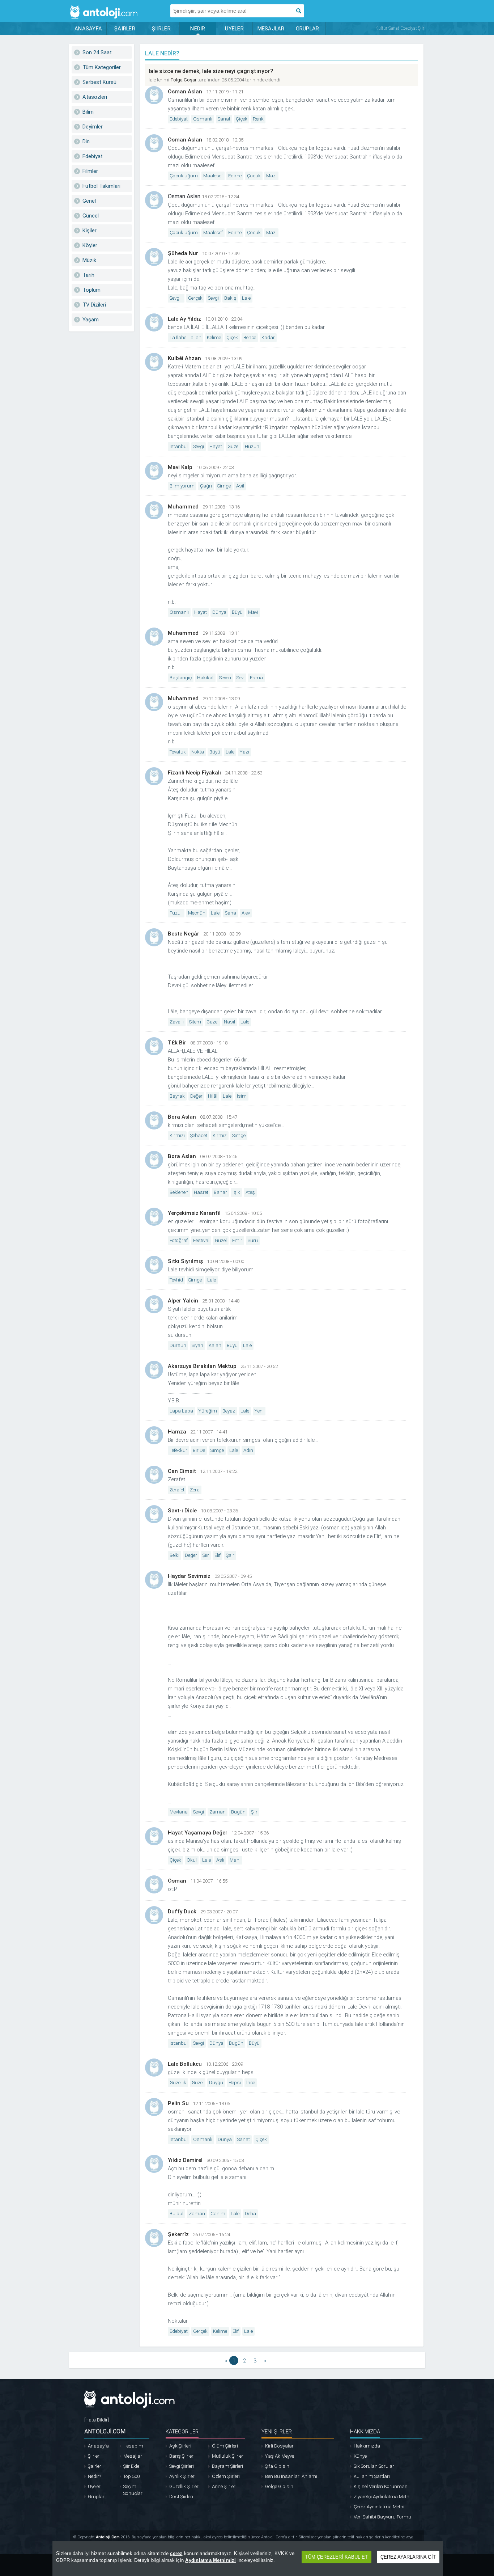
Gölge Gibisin (279, 2486)
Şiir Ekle (131, 2466)
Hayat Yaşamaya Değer (198, 1833)
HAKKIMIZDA (365, 2432)
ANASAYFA (88, 29)
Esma (256, 678)
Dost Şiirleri (181, 2497)
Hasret (201, 1192)
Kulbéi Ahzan (184, 358)
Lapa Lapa (181, 1411)
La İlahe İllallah (186, 337)
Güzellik (178, 2083)
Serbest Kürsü (99, 82)
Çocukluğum (184, 176)
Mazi (271, 176)
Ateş (250, 1192)
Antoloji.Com (108, 2537)
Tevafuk (178, 752)
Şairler (95, 2466)
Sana (231, 913)
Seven (225, 678)
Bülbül (176, 2214)
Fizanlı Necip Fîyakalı (194, 773)
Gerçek (195, 298)
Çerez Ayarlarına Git (408, 2557)
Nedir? (94, 2476)
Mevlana (179, 1812)
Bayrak (177, 1096)
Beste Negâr (184, 934)
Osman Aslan (185, 92)
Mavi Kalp (180, 467)
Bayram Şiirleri (227, 2466)
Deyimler (93, 127)
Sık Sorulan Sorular (374, 2466)
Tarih (88, 275)
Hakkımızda (367, 2446)
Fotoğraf (179, 1240)
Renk (258, 119)
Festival (201, 1240)
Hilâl (213, 1096)
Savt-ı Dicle (182, 1511)
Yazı (244, 752)
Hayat (216, 446)
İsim (242, 1096)
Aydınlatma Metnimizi (210, 2560)
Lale (246, 298)
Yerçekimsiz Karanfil (194, 1213)
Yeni (259, 1411)
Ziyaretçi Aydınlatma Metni (382, 2497)
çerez (176, 2553)
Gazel (212, 1022)
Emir (237, 1240)
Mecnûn (197, 913)
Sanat (224, 119)
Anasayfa (98, 2446)
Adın (248, 1450)
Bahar (220, 1192)
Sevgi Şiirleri (182, 2466)
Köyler (90, 245)
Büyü (237, 612)
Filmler (90, 171)
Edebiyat (93, 156)
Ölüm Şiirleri (225, 2446)
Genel (89, 201)
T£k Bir (177, 1043)
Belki (174, 1555)
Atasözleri (95, 97)
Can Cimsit (182, 1471)
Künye (360, 2456)
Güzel (233, 446)
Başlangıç (181, 678)
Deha (250, 2214)
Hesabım (133, 2446)
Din (86, 142)
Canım (218, 2214)
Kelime (214, 337)
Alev (246, 913)
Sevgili (176, 298)
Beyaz (229, 1411)
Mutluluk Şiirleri (228, 2456)
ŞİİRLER (161, 29)
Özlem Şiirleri (226, 2476)
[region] (248, 2559)
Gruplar (96, 2497)
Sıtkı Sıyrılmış (185, 1261)
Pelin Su (178, 2103)
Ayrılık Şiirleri (182, 2476)
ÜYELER (234, 29)
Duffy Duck (182, 1912)
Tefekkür (178, 1450)
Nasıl (229, 1022)
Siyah (197, 1345)
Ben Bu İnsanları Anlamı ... (293, 2476)
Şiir (206, 1555)
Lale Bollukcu (185, 2064)
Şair (230, 1555)
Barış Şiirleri (182, 2456)
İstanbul (179, 446)
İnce (251, 2083)
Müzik (89, 260)
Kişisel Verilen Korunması (381, 2486)
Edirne (235, 176)
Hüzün (252, 446)
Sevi (240, 678)
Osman (177, 1881)
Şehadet (199, 1135)
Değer (196, 1096)
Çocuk (254, 176)
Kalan (215, 1345)
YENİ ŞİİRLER (277, 2432)
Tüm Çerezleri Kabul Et (337, 2557)
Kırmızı (177, 1135)
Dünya (219, 612)
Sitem (195, 1022)
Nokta (198, 752)
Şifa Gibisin (277, 2466)
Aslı (220, 1860)
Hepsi (235, 2083)
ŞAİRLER (125, 29)
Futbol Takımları (101, 186)
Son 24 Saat (97, 52)
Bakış (230, 298)
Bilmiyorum (182, 486)
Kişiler (90, 231)
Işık (236, 1192)
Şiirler (94, 2456)
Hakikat (205, 678)
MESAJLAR (271, 29)
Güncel (91, 216)
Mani (235, 1860)
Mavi (253, 612)
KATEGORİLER (182, 2432)
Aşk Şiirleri (180, 2446)
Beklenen (179, 1192)
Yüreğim (208, 1411)
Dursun (178, 1345)
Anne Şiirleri (224, 2486)
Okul (192, 1860)
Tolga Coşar (183, 80)
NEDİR (198, 29)
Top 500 (131, 2476)
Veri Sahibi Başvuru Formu (382, 2517)
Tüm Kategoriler (102, 67)
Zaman (218, 1812)
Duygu (216, 2083)
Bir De (199, 1450)
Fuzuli (176, 913)
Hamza (177, 1432)
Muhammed (183, 507)
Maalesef (213, 176)
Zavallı (177, 1022)
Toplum (91, 290)
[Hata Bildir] (97, 2420)
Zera (195, 1490)
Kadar (268, 337)
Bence (250, 337)
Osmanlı (203, 119)
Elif (218, 1555)
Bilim (88, 112)
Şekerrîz (178, 2234)
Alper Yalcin (183, 1301)
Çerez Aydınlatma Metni (379, 2507)
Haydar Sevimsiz (189, 1576)
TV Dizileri (94, 305)
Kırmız (220, 1135)
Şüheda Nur (183, 253)
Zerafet (177, 1490)
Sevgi (213, 298)
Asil (240, 486)
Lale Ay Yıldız (184, 319)
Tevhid (176, 1280)
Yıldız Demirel (185, 2160)
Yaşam (91, 320)
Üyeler (94, 2486)
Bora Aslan (182, 1117)
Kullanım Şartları (372, 2476)
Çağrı (206, 486)
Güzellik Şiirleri (184, 2486)
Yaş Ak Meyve (280, 2456)
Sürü (253, 1240)
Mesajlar (133, 2456)
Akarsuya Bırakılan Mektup (202, 1366)
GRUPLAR (308, 29)
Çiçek (242, 119)
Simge (224, 486)
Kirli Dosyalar (279, 2446)
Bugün (238, 1812)
